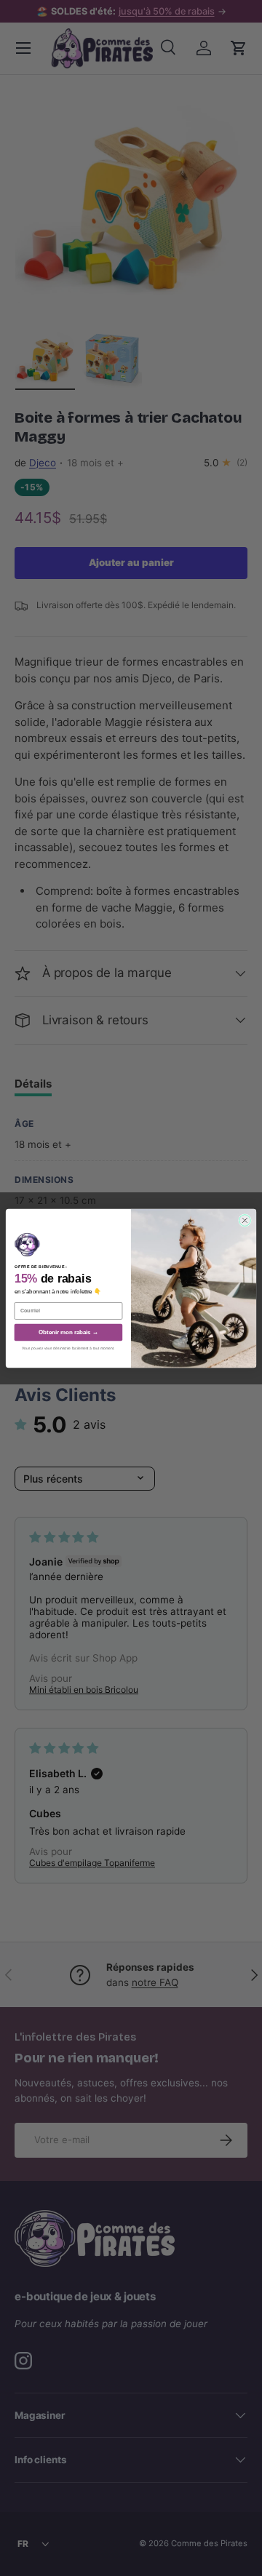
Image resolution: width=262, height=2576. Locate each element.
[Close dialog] (245, 1220)
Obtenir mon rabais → (68, 1332)
